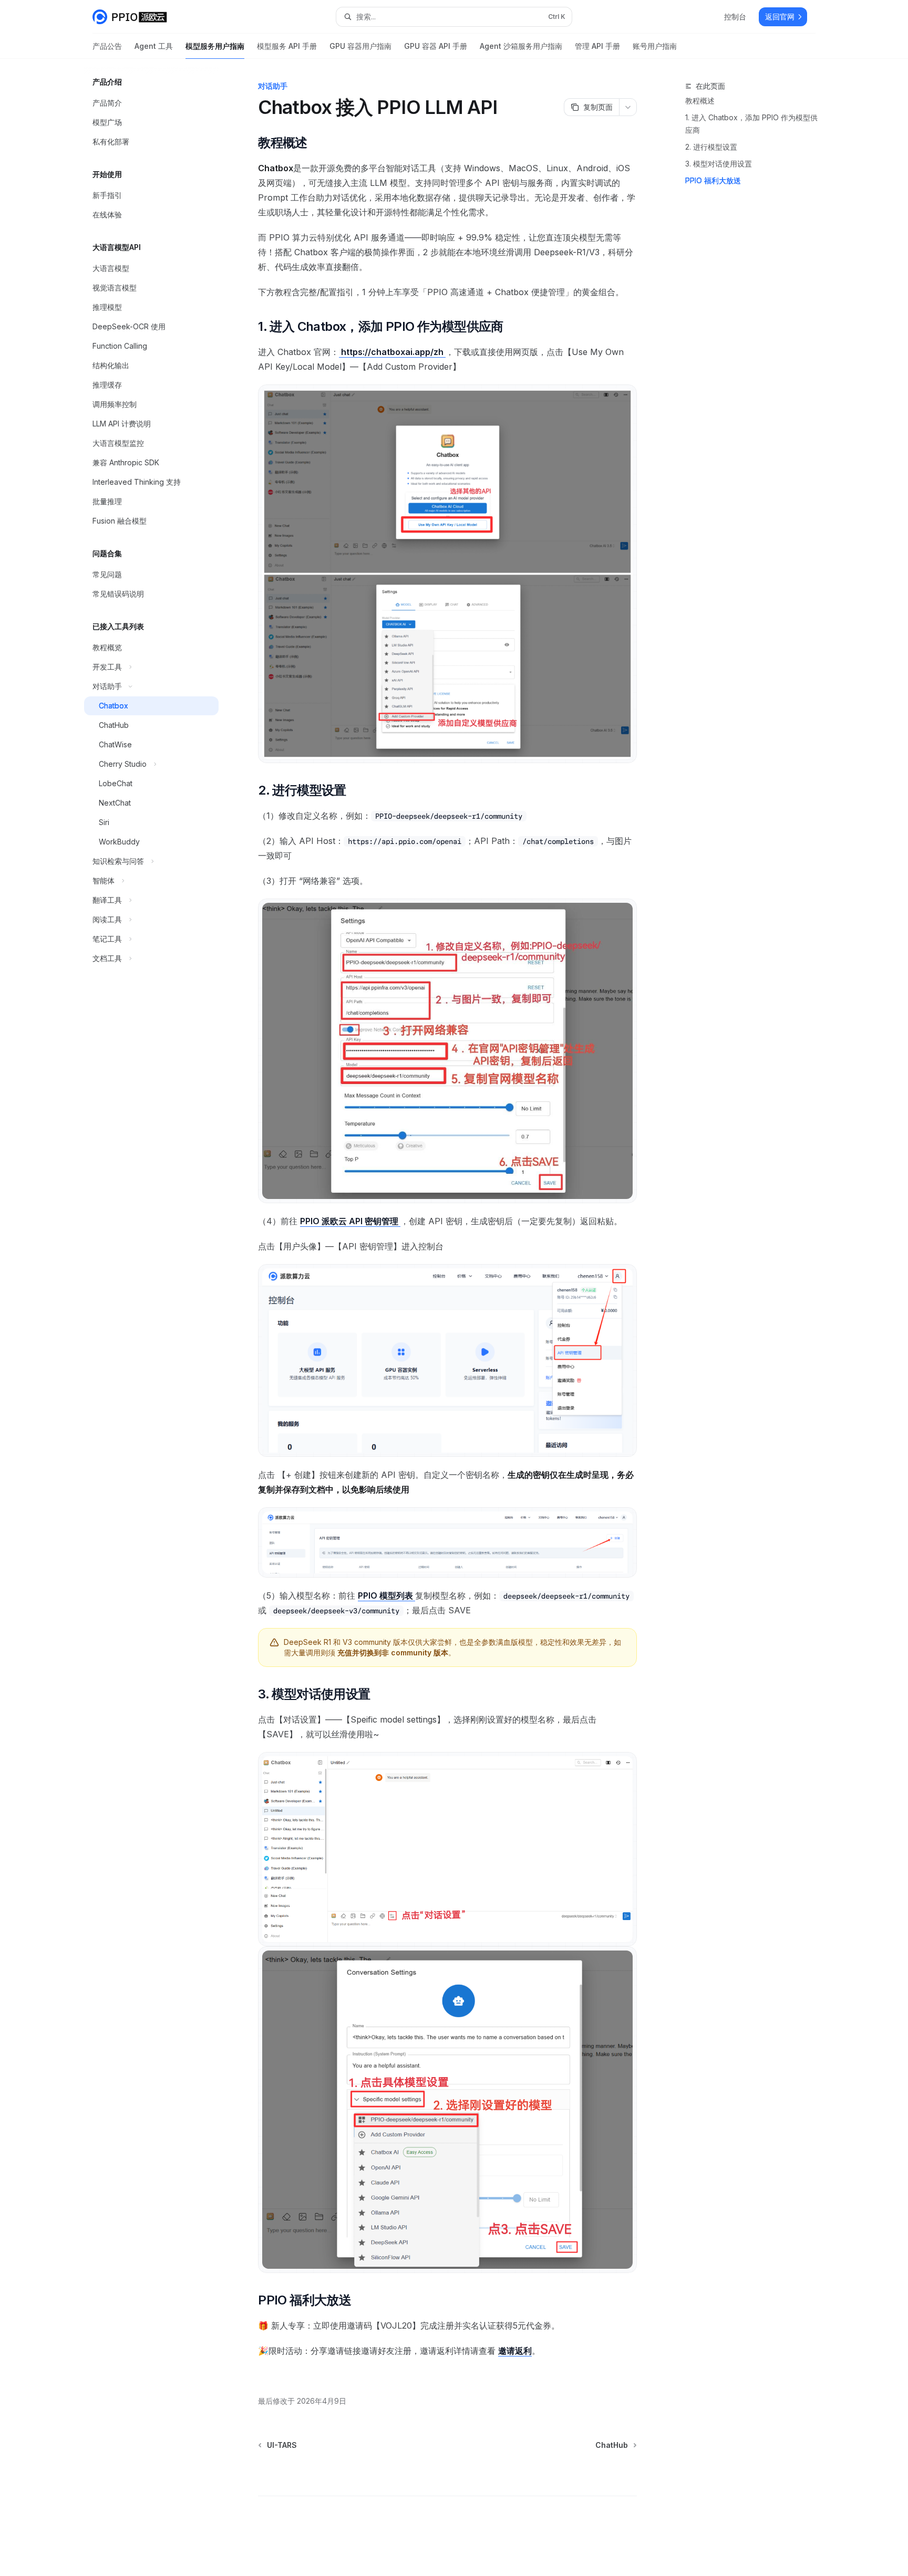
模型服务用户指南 (215, 46)
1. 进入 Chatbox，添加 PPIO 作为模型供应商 (751, 124)
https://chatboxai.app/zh (392, 352)
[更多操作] (628, 107)
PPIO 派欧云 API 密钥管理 (350, 1221)
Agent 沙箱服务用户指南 (521, 46)
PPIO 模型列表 (386, 1595)
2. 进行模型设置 (711, 147)
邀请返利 (515, 2351)
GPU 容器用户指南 (360, 46)
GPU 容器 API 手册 (436, 46)
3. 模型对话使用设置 (719, 164)
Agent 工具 (154, 46)
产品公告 (107, 46)
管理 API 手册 (597, 46)
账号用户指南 (655, 46)
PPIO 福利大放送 (713, 180)
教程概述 (700, 101)
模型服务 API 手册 (287, 46)
